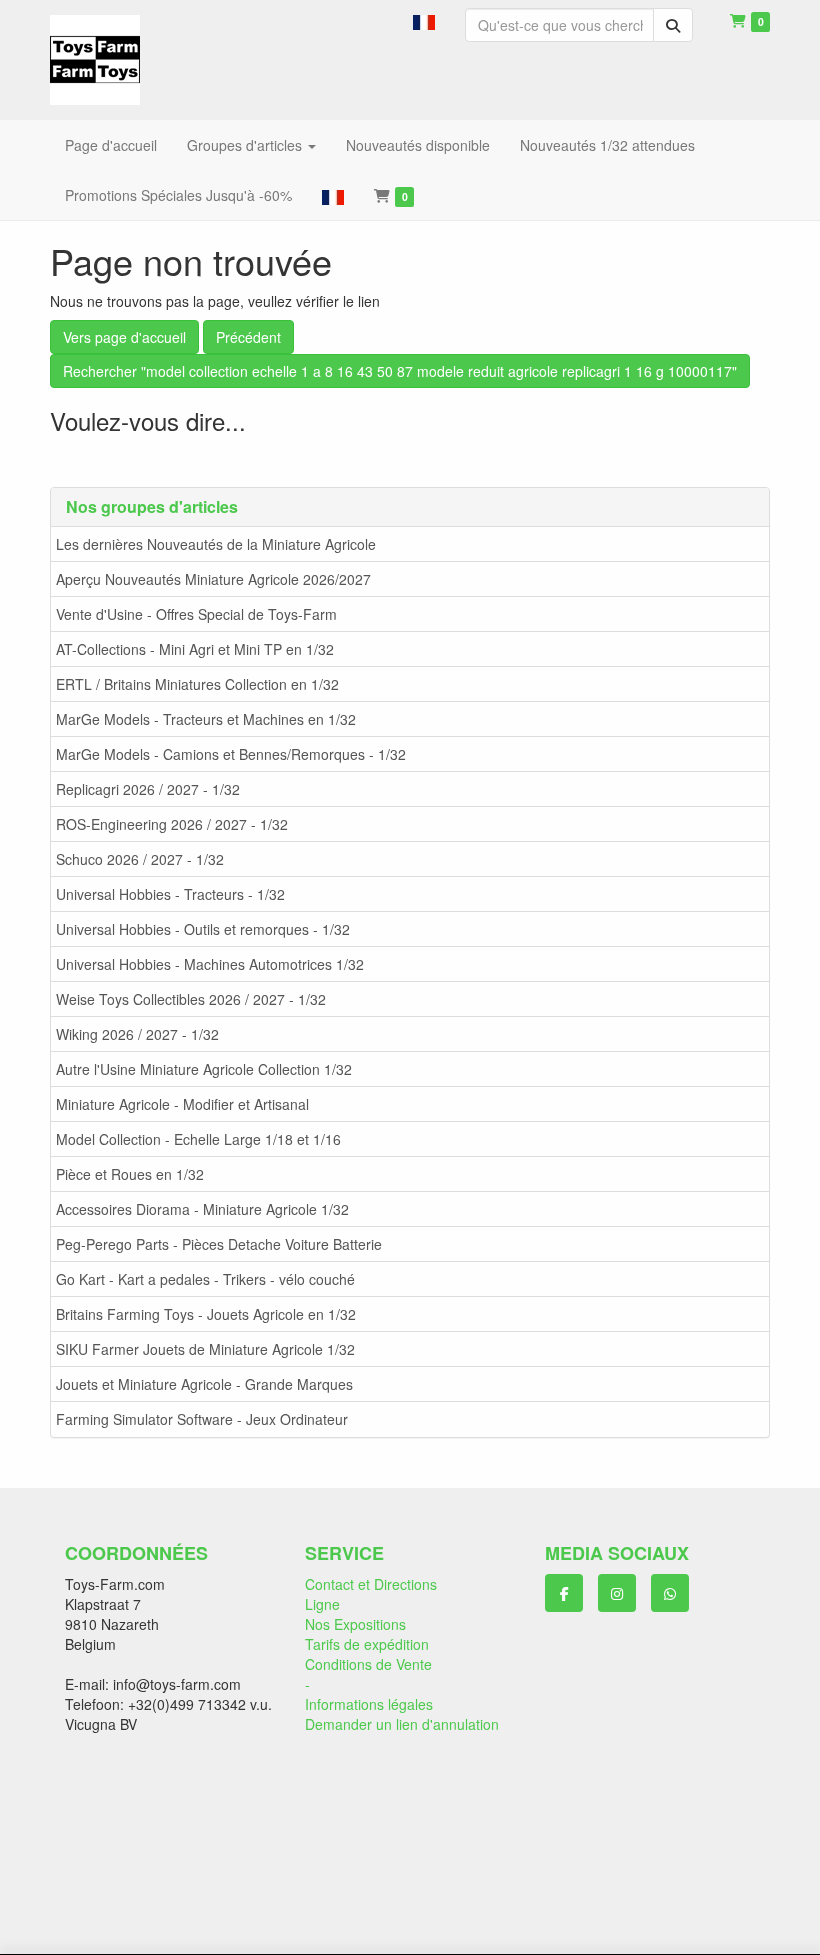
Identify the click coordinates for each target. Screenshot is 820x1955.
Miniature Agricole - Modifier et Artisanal (182, 1104)
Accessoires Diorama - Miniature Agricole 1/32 (202, 1209)
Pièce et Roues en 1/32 (130, 1174)
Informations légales (369, 1704)
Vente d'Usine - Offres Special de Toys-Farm (196, 614)
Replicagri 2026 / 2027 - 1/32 (148, 789)
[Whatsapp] (670, 1593)
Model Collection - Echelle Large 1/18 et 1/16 (198, 1139)
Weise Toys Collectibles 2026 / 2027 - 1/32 (191, 999)
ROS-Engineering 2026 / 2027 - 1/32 (172, 824)
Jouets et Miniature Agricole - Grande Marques (204, 1384)
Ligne (322, 1604)
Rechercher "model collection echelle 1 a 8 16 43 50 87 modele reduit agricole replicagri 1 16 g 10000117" (400, 371)
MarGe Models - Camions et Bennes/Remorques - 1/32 (231, 754)
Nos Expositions (355, 1624)
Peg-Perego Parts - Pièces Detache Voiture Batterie (219, 1244)
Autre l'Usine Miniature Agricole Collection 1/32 (204, 1069)
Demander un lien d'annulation (402, 1724)
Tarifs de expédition (367, 1644)
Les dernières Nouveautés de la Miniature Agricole (216, 544)
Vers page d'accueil (124, 337)
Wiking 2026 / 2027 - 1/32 (137, 1034)
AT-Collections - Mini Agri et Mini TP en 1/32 (195, 649)
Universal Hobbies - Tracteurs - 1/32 (170, 894)
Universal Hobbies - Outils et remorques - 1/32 (203, 929)
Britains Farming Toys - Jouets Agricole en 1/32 (206, 1314)
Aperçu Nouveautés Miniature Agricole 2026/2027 (213, 579)
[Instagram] (617, 1593)
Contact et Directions (371, 1584)
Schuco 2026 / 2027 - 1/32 (140, 859)
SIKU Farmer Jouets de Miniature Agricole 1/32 (205, 1349)
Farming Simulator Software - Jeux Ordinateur (202, 1419)
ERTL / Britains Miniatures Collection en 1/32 (197, 684)
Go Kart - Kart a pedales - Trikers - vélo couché (205, 1279)
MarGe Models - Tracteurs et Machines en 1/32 (206, 719)
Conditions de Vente (368, 1664)
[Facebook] (564, 1593)
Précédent (248, 337)
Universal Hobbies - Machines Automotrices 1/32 (210, 964)
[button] (424, 20)
